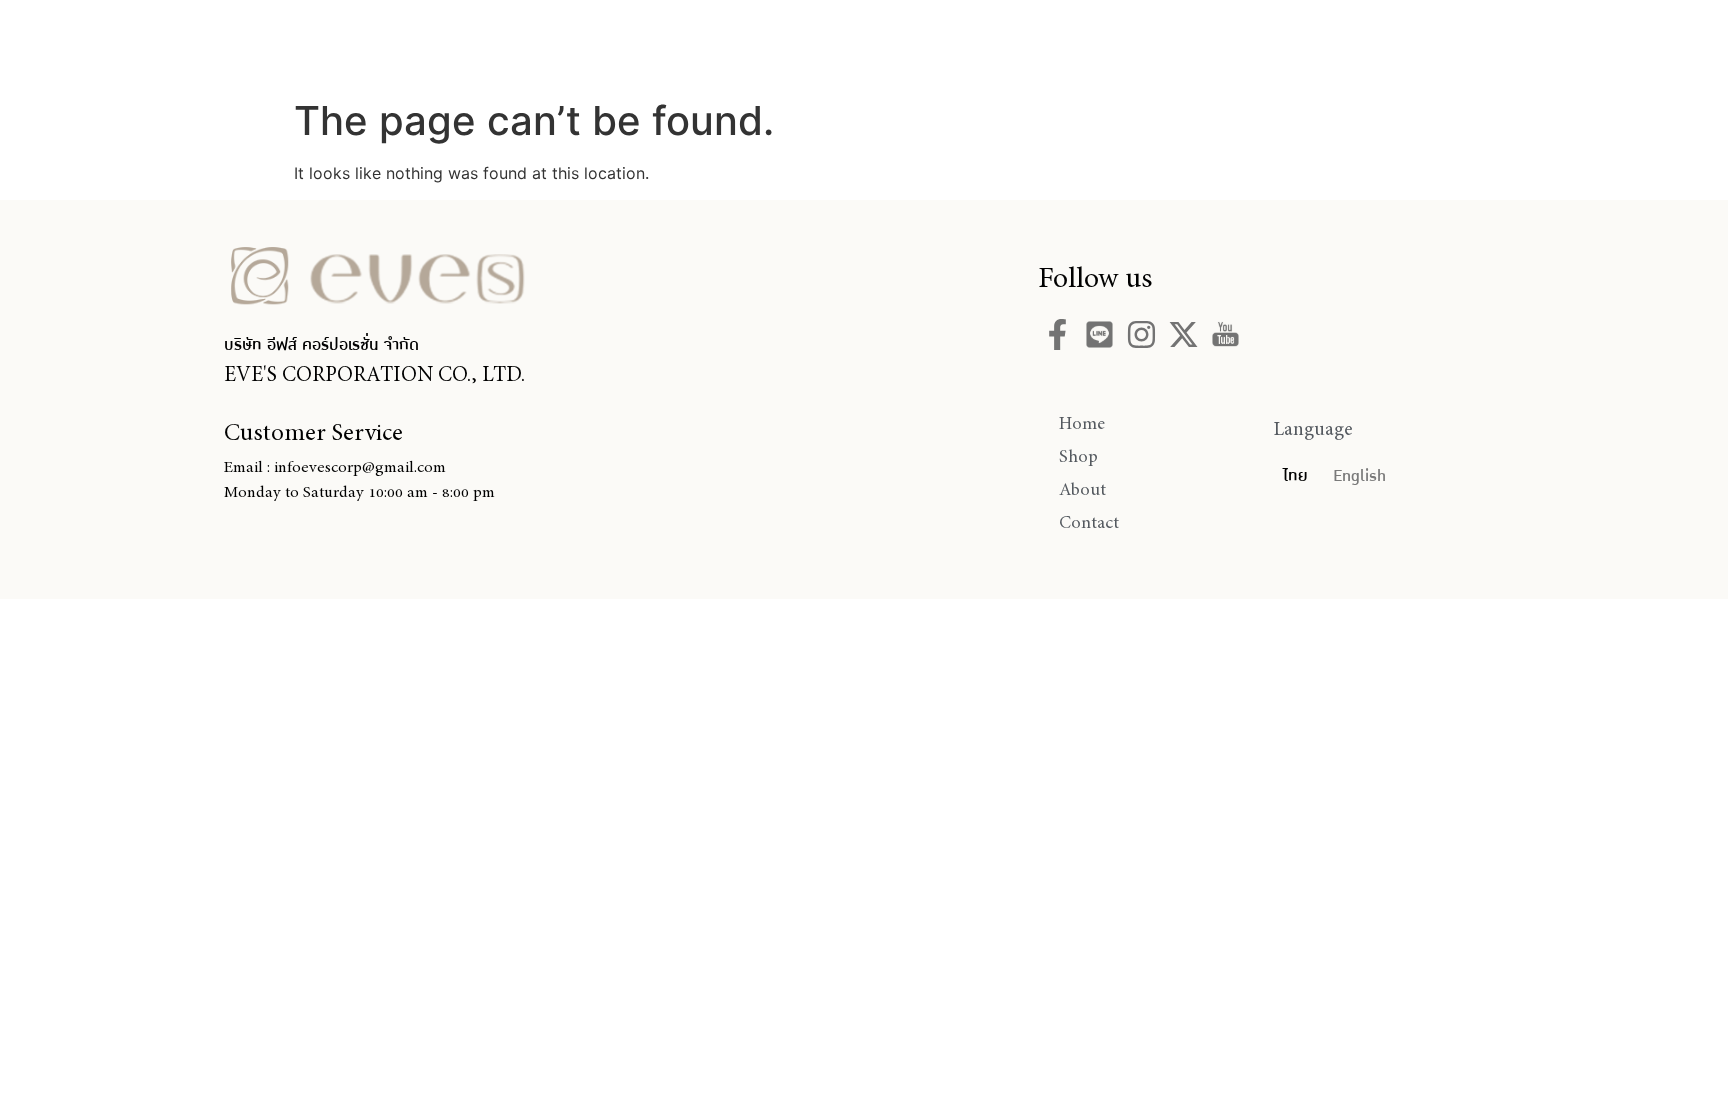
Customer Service (313, 432)
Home (758, 43)
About (973, 43)
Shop (865, 43)
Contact (1096, 43)
